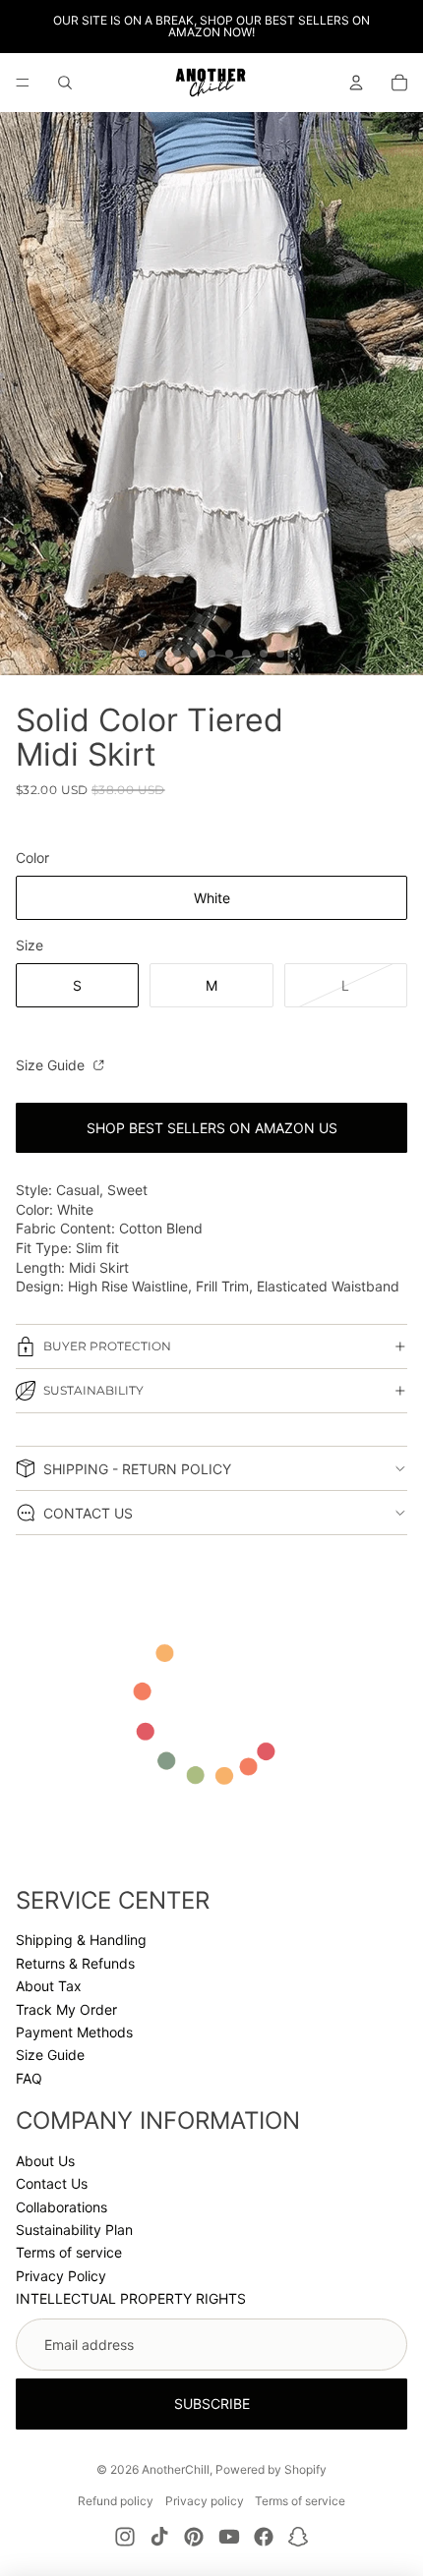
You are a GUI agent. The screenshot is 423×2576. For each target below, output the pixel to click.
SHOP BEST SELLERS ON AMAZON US (212, 1128)
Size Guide (52, 1065)
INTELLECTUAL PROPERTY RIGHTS (131, 2298)
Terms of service (69, 2252)
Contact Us (52, 2183)
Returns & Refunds (75, 1963)
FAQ (29, 2078)
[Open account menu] (356, 83)
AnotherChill (176, 2469)
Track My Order (66, 2009)
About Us (45, 2161)
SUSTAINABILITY (93, 1390)
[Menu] (23, 83)
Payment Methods (74, 2032)
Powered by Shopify (271, 2469)
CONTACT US (88, 1513)
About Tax (49, 1986)
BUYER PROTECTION (107, 1346)
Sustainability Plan (74, 2230)
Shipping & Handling (81, 1940)
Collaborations (61, 2207)
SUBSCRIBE (212, 2404)
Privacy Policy (61, 2276)
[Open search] (65, 83)
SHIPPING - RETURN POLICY (137, 1469)
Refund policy (116, 2501)
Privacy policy (205, 2501)
